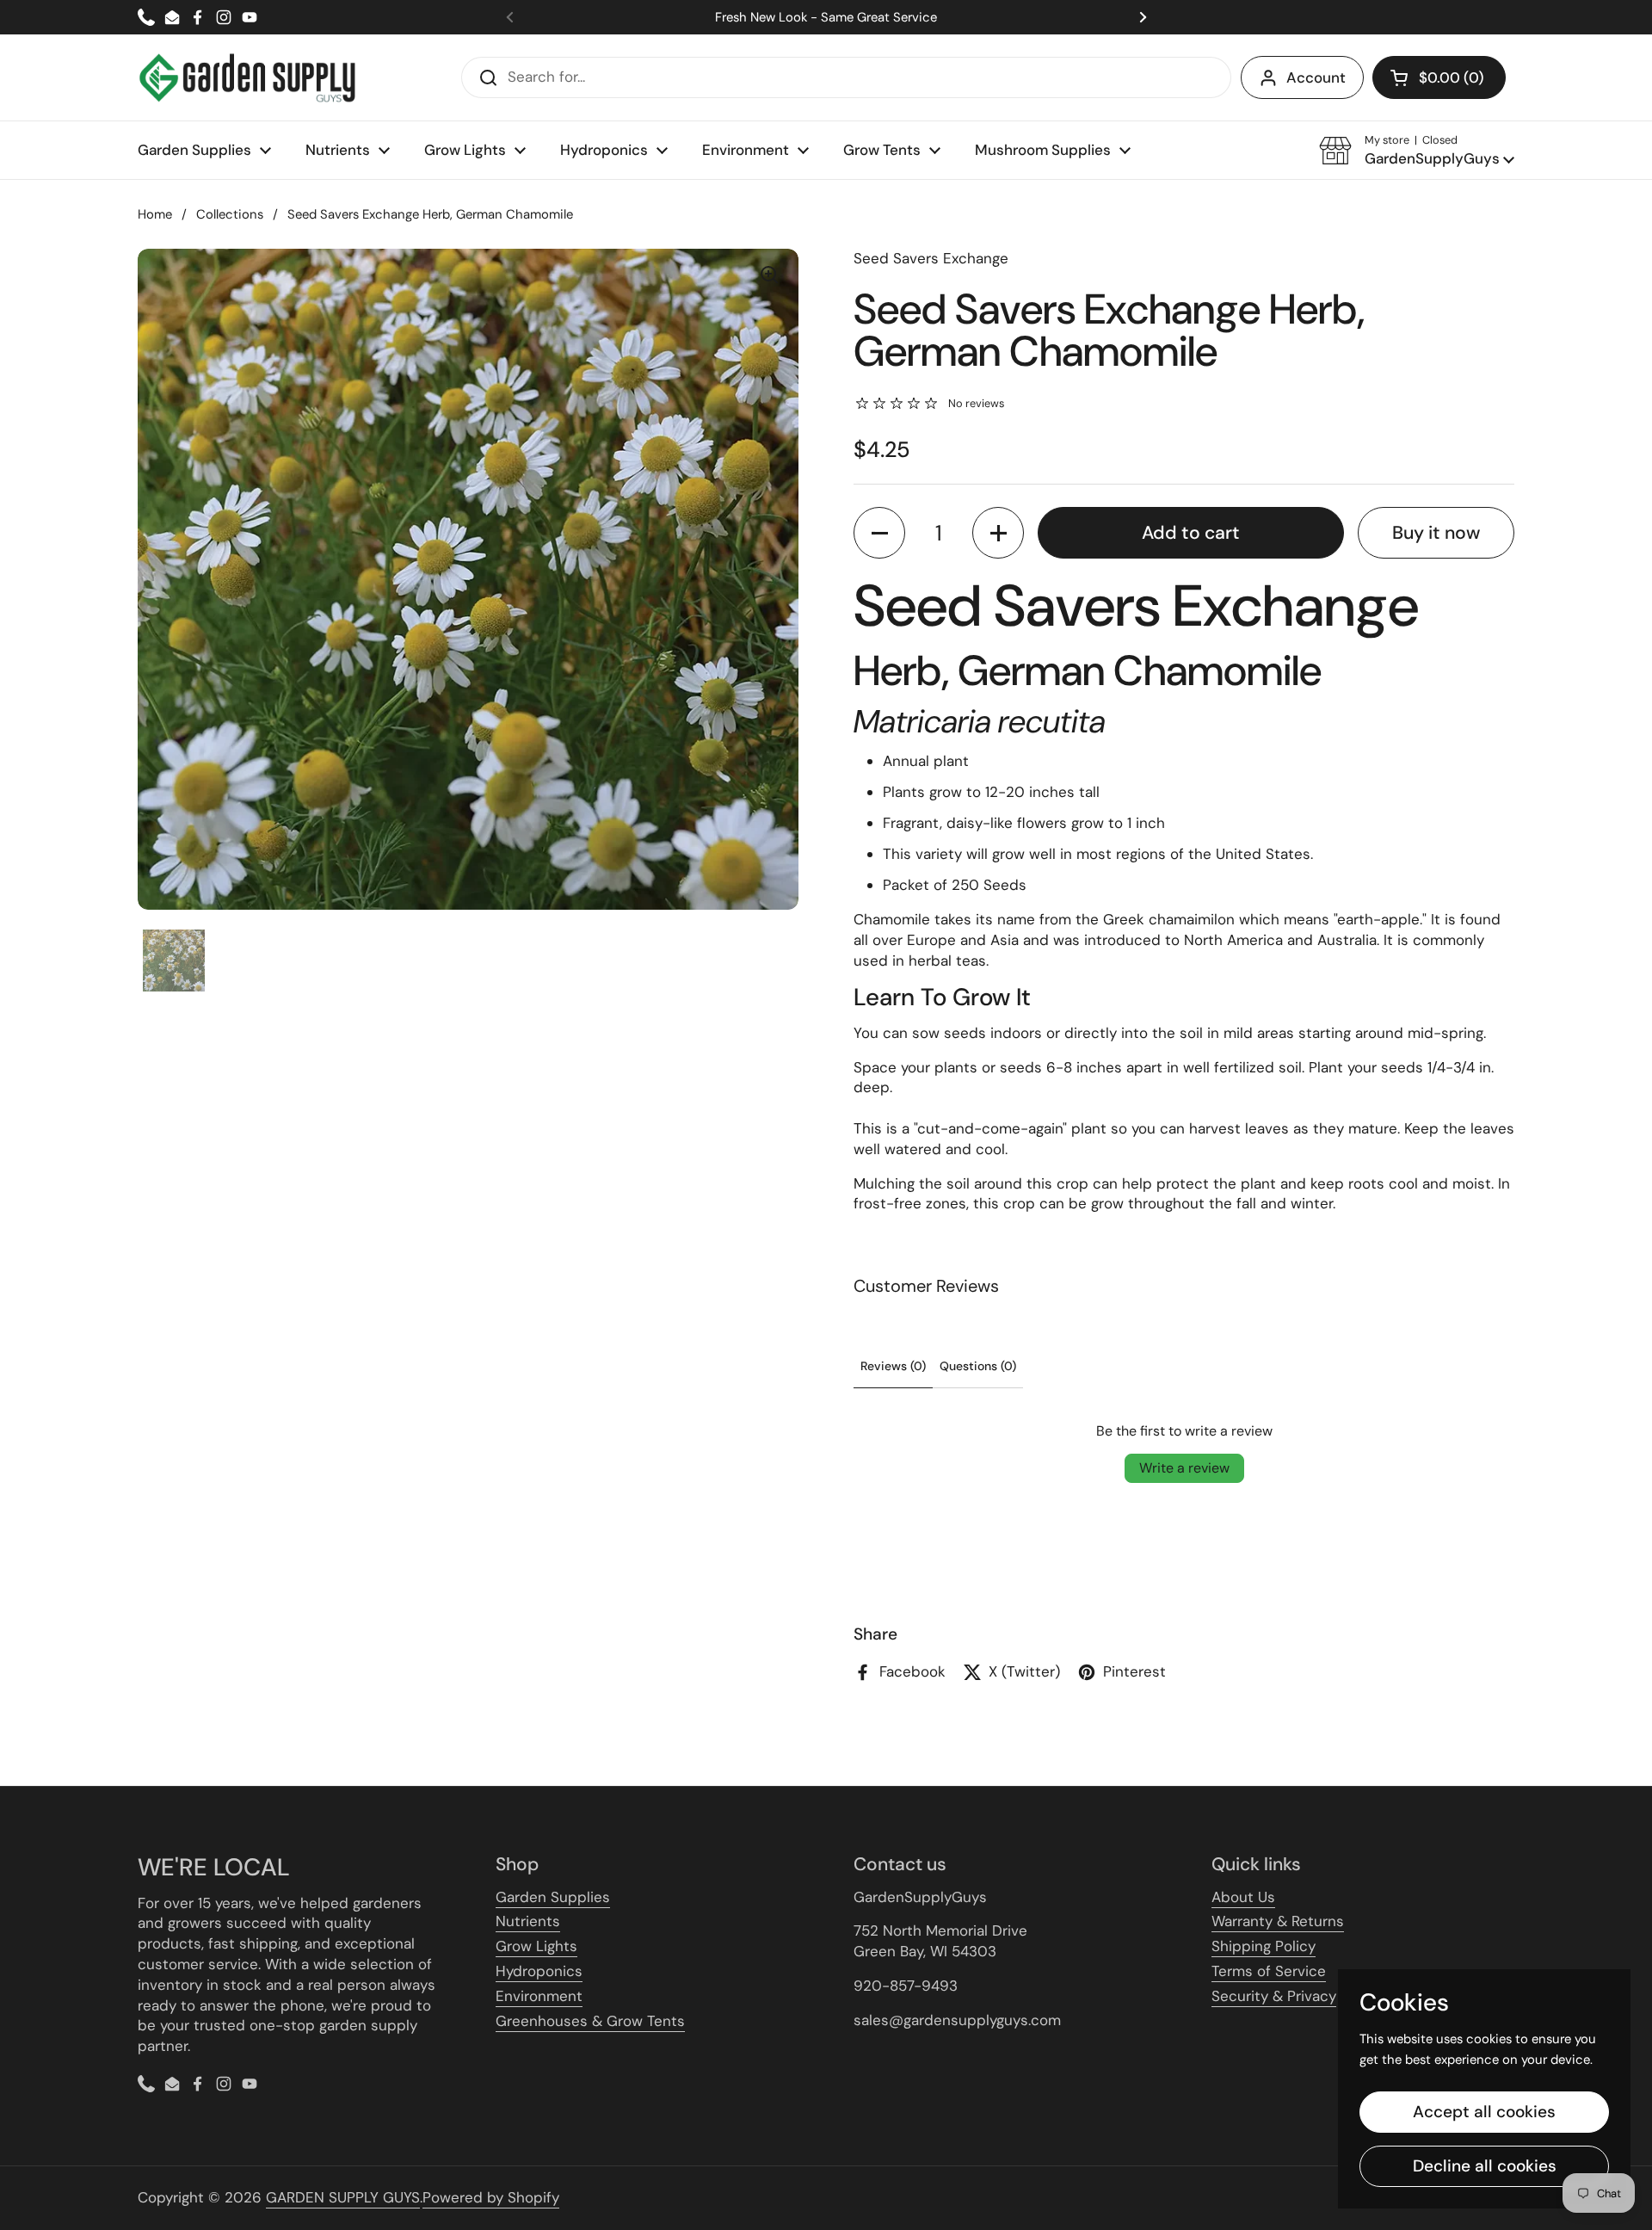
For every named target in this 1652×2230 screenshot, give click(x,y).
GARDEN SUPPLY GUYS (343, 2197)
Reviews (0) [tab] (893, 1366)
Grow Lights (536, 1946)
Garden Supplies (553, 1897)
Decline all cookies (1485, 2166)
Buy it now (1436, 533)
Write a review (1184, 1468)
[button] (1439, 77)
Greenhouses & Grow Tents (590, 2021)
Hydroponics (539, 1971)
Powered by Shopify (491, 2197)
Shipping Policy (1264, 1946)
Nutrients (528, 1921)
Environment (539, 1996)
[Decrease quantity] (879, 533)
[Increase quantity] (998, 533)
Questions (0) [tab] (978, 1366)
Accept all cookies (1484, 2112)
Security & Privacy (1274, 1996)
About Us (1243, 1897)
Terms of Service (1269, 1971)
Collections (230, 214)
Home (155, 214)
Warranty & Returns (1278, 1921)
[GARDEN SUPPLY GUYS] (247, 77)
